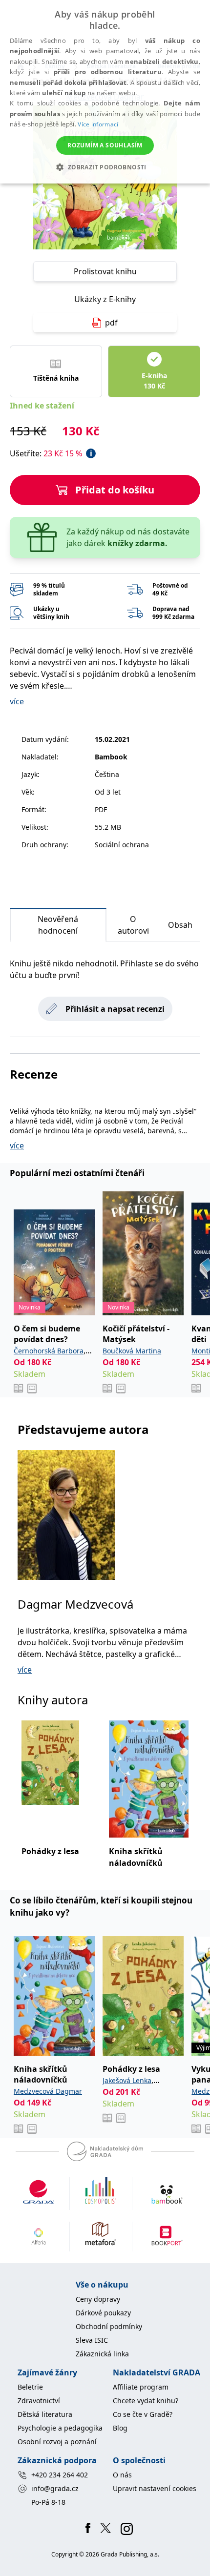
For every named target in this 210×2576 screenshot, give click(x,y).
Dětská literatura (45, 2414)
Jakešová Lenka (127, 2080)
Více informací (98, 124)
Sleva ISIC (92, 2340)
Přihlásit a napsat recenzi (115, 1009)
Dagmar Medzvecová (75, 1604)
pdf (111, 323)
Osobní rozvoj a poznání (57, 2442)
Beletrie (30, 2387)
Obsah (180, 925)
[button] (105, 167)
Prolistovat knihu (105, 271)
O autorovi (133, 925)
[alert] (105, 92)
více (17, 701)
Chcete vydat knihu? (146, 2401)
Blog (120, 2428)
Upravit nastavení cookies (155, 2488)
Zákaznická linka (102, 2354)
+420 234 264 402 (60, 2475)
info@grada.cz (55, 2488)
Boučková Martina (132, 1351)
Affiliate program (141, 2387)
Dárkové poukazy (103, 2313)
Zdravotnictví (39, 2401)
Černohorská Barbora (49, 1351)
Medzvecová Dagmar (48, 2091)
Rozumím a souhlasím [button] (105, 145)
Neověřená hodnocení (58, 925)
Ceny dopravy (98, 2299)
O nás (122, 2475)
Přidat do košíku (115, 490)
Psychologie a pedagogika (60, 2428)
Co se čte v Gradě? (143, 2414)
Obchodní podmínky (109, 2326)
